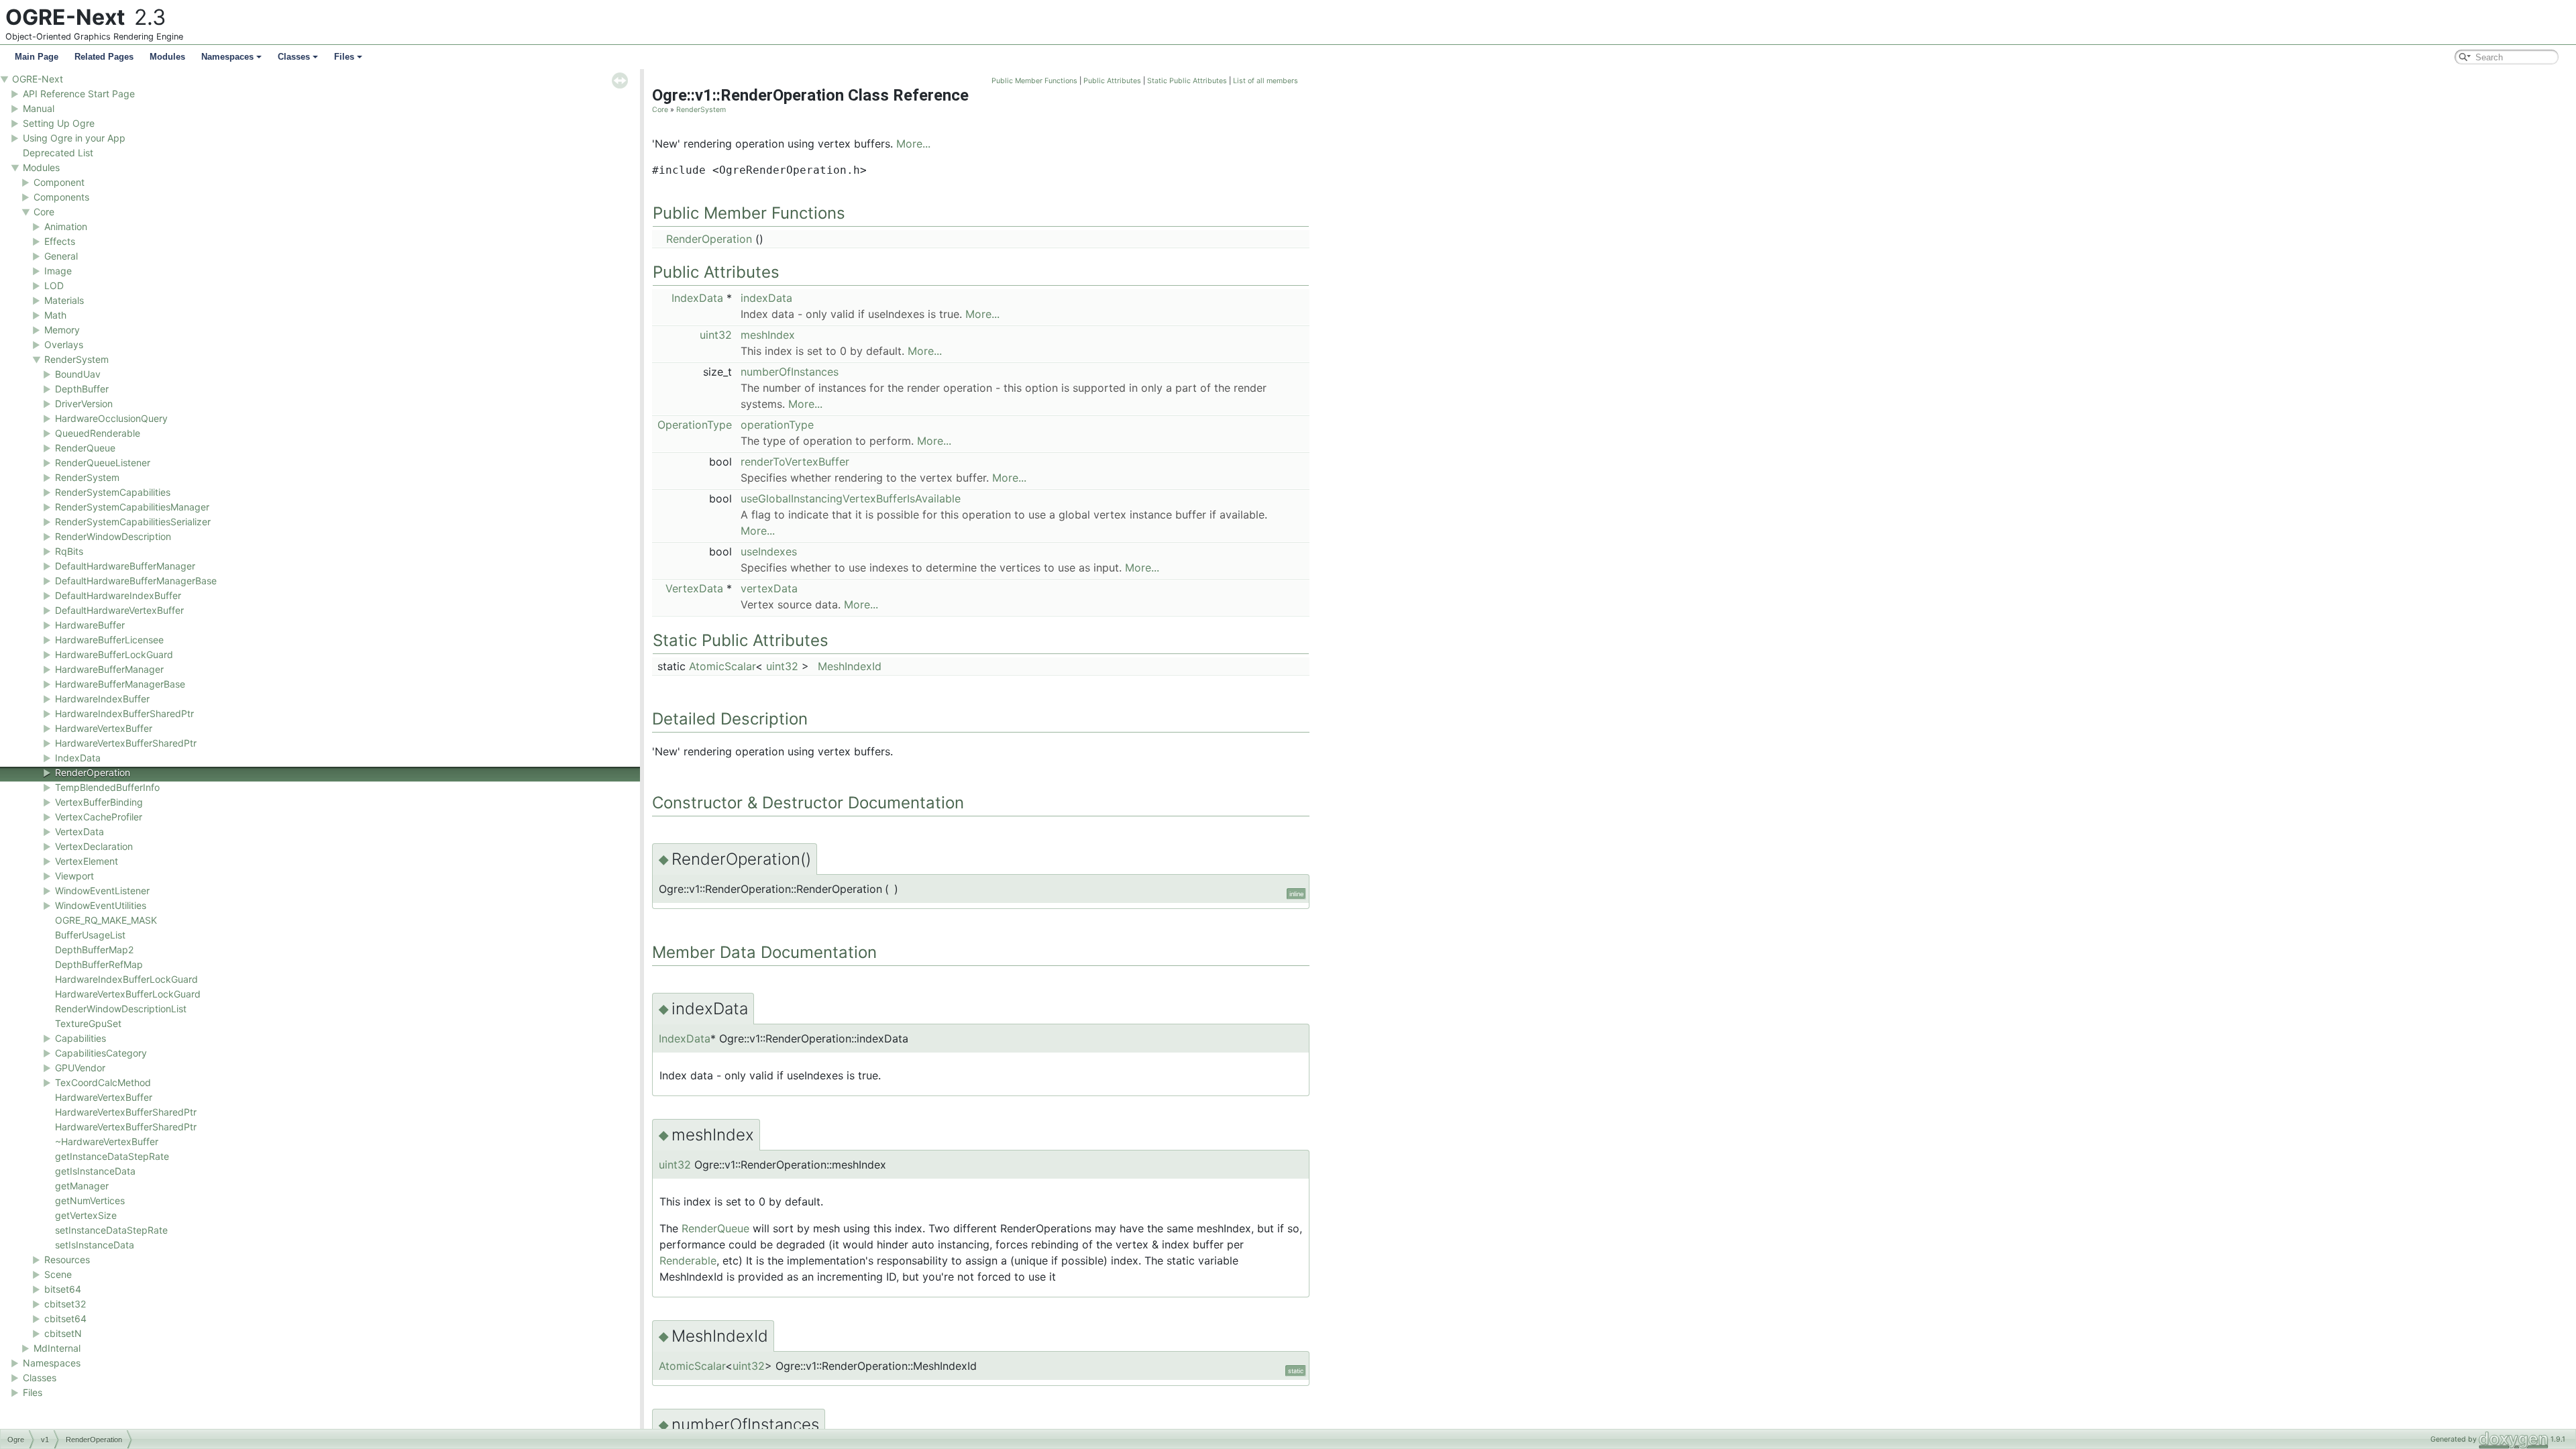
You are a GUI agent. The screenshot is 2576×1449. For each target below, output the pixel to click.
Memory (62, 330)
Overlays (64, 344)
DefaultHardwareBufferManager (125, 566)
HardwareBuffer (90, 625)
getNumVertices (90, 1200)
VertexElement (87, 861)
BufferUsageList (90, 935)
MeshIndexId (850, 666)
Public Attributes (1112, 81)
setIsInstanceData (95, 1245)
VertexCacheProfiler (99, 817)
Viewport (74, 876)
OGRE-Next (38, 79)
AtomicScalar (722, 666)
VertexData (79, 831)
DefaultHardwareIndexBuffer (118, 595)
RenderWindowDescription (113, 536)
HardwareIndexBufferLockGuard (126, 979)
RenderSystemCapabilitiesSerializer (133, 522)
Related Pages (104, 57)
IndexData (78, 758)
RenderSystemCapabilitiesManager (132, 507)
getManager (82, 1186)
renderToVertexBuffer (795, 462)
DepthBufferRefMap (99, 964)
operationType (777, 425)
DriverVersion (84, 404)
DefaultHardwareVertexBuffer (119, 610)
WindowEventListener (102, 891)
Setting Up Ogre (59, 123)
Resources (67, 1259)
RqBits (69, 551)
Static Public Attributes (1187, 81)
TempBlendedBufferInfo (107, 787)
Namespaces (227, 57)
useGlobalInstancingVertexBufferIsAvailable (851, 498)
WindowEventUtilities (101, 905)
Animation (66, 226)
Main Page (37, 57)
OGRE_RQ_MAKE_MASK (106, 920)
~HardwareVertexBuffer (107, 1141)
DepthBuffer (82, 389)
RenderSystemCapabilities (113, 492)
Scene (58, 1274)
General (61, 256)
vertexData (769, 588)
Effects (60, 241)
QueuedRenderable (98, 433)
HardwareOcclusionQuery (111, 418)
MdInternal (57, 1348)
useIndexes (769, 551)
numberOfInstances (790, 372)
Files (344, 57)
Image (58, 271)
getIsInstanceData (95, 1171)
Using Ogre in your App (74, 138)
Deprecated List (58, 153)
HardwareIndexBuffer (102, 699)
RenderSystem (76, 359)
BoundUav (78, 374)
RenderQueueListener (103, 463)
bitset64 (63, 1289)
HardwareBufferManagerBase (120, 684)
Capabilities (80, 1038)
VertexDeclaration (94, 846)
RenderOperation (93, 772)
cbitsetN (63, 1333)
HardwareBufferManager (109, 669)
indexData (766, 298)
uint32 (716, 335)
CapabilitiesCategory (101, 1053)
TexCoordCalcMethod (103, 1082)
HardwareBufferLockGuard (114, 654)
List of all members (1266, 81)
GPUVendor (80, 1068)
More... (913, 144)
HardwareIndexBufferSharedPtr (124, 713)
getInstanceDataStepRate (112, 1156)
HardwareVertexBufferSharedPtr (126, 743)
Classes (294, 57)
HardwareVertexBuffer (104, 728)
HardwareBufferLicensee (109, 640)
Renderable (688, 1260)
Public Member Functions (1034, 81)
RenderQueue (85, 448)
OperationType (695, 425)
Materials (64, 300)
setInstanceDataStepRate (111, 1230)
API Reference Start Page (79, 94)
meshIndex (768, 335)
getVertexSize (86, 1215)
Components (61, 197)
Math (55, 315)
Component (59, 182)
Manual (39, 108)
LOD (54, 285)
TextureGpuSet (88, 1023)
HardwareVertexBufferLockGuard (128, 994)
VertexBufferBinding (99, 802)
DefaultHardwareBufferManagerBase (136, 581)
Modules (167, 57)
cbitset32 (65, 1304)
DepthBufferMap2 (94, 950)
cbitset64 (65, 1319)
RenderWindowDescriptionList (121, 1009)
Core (44, 212)
